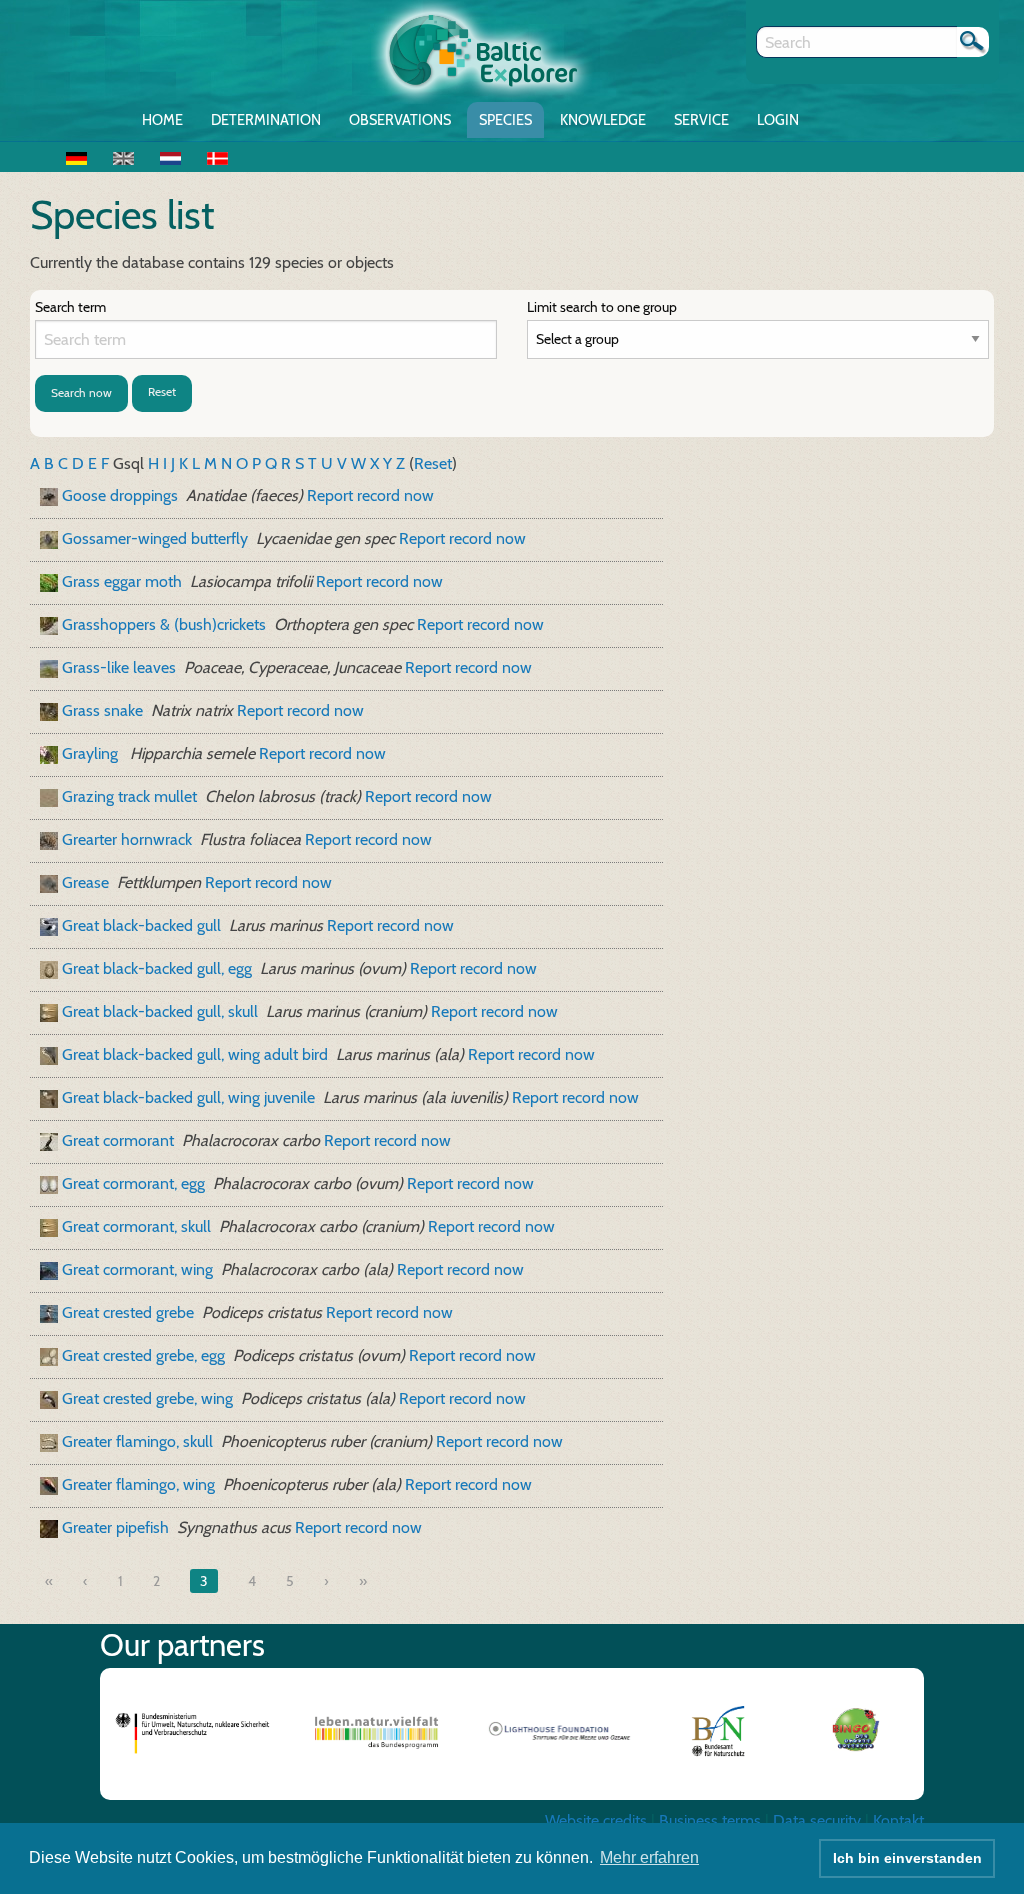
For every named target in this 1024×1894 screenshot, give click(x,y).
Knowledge (603, 120)
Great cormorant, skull (136, 1226)
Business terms (710, 1820)
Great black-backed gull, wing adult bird (195, 1054)
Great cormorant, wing (137, 1269)
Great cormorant (118, 1140)
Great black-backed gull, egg (157, 968)
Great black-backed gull (141, 925)
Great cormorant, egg (133, 1183)
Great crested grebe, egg (143, 1355)
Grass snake (102, 710)
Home (162, 120)
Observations (400, 120)
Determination (266, 120)
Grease (85, 882)
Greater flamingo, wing (138, 1484)
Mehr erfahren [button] (649, 1857)
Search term (70, 307)
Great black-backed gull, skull (160, 1011)
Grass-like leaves (119, 667)
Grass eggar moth (122, 581)
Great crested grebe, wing (147, 1398)
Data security (817, 1820)
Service (701, 120)
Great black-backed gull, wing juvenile (188, 1097)
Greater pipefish (115, 1527)
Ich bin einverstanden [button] (907, 1858)
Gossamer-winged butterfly (155, 538)
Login (778, 120)
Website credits (596, 1820)
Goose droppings (120, 495)
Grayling (92, 753)
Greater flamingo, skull (137, 1441)
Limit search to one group (602, 307)
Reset (162, 391)
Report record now (370, 495)
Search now (81, 392)
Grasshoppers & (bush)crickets (164, 624)
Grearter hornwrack (127, 839)
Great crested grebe (128, 1312)
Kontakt (898, 1820)
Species (505, 120)
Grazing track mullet (129, 796)
